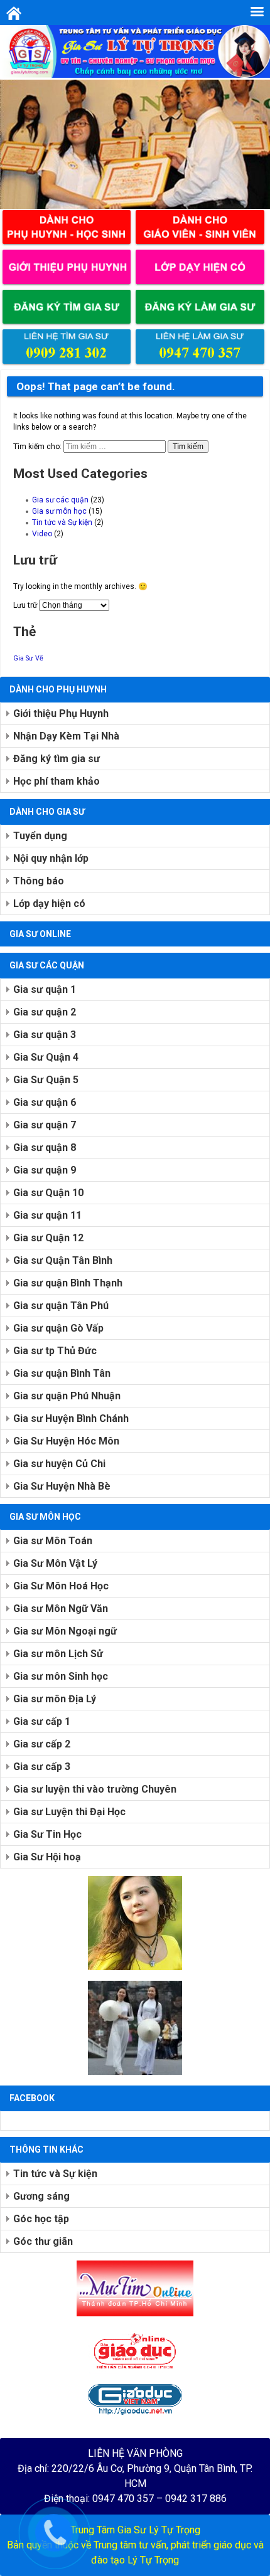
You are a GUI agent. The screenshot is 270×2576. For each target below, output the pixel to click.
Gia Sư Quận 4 (46, 1057)
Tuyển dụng (40, 836)
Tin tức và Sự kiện (62, 522)
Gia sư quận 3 (45, 1035)
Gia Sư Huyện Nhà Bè (62, 1486)
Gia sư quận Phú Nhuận (67, 1396)
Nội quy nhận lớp (51, 858)
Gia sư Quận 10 (48, 1193)
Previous (16, 141)
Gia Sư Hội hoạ (47, 1857)
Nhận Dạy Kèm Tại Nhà (66, 736)
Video (42, 534)
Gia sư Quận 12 (48, 1238)
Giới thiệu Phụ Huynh (61, 713)
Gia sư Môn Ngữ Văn (61, 1609)
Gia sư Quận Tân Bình (63, 1260)
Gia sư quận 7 (45, 1125)
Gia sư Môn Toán (53, 1541)
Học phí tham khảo (57, 781)
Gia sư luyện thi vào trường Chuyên (95, 1789)
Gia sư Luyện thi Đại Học (69, 1812)
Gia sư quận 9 (45, 1170)
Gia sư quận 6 (45, 1102)
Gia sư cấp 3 (42, 1767)
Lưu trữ (25, 605)
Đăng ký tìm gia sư (57, 759)
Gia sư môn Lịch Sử (58, 1654)
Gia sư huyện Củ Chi (59, 1464)
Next (254, 141)
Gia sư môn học (59, 511)
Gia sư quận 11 (47, 1215)
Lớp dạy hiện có (49, 904)
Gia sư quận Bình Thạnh (68, 1283)
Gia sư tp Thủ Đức (55, 1351)
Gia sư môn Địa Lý (55, 1699)
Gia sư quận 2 (45, 1012)
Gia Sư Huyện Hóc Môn (66, 1441)
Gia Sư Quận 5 (46, 1080)
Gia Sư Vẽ (28, 658)
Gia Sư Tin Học (47, 1834)
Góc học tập (41, 2219)
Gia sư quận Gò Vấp (58, 1328)
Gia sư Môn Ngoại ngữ (65, 1631)
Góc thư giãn (43, 2241)
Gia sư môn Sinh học (61, 1676)
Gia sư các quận (60, 500)
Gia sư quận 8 (45, 1148)
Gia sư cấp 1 (42, 1721)
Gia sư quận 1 (45, 989)
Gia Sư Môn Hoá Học (61, 1586)
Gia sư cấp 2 (42, 1744)
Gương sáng (41, 2196)
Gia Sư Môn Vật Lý (55, 1563)
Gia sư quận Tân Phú (61, 1306)
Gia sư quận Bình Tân (62, 1373)
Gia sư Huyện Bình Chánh (71, 1418)
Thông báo (39, 881)
